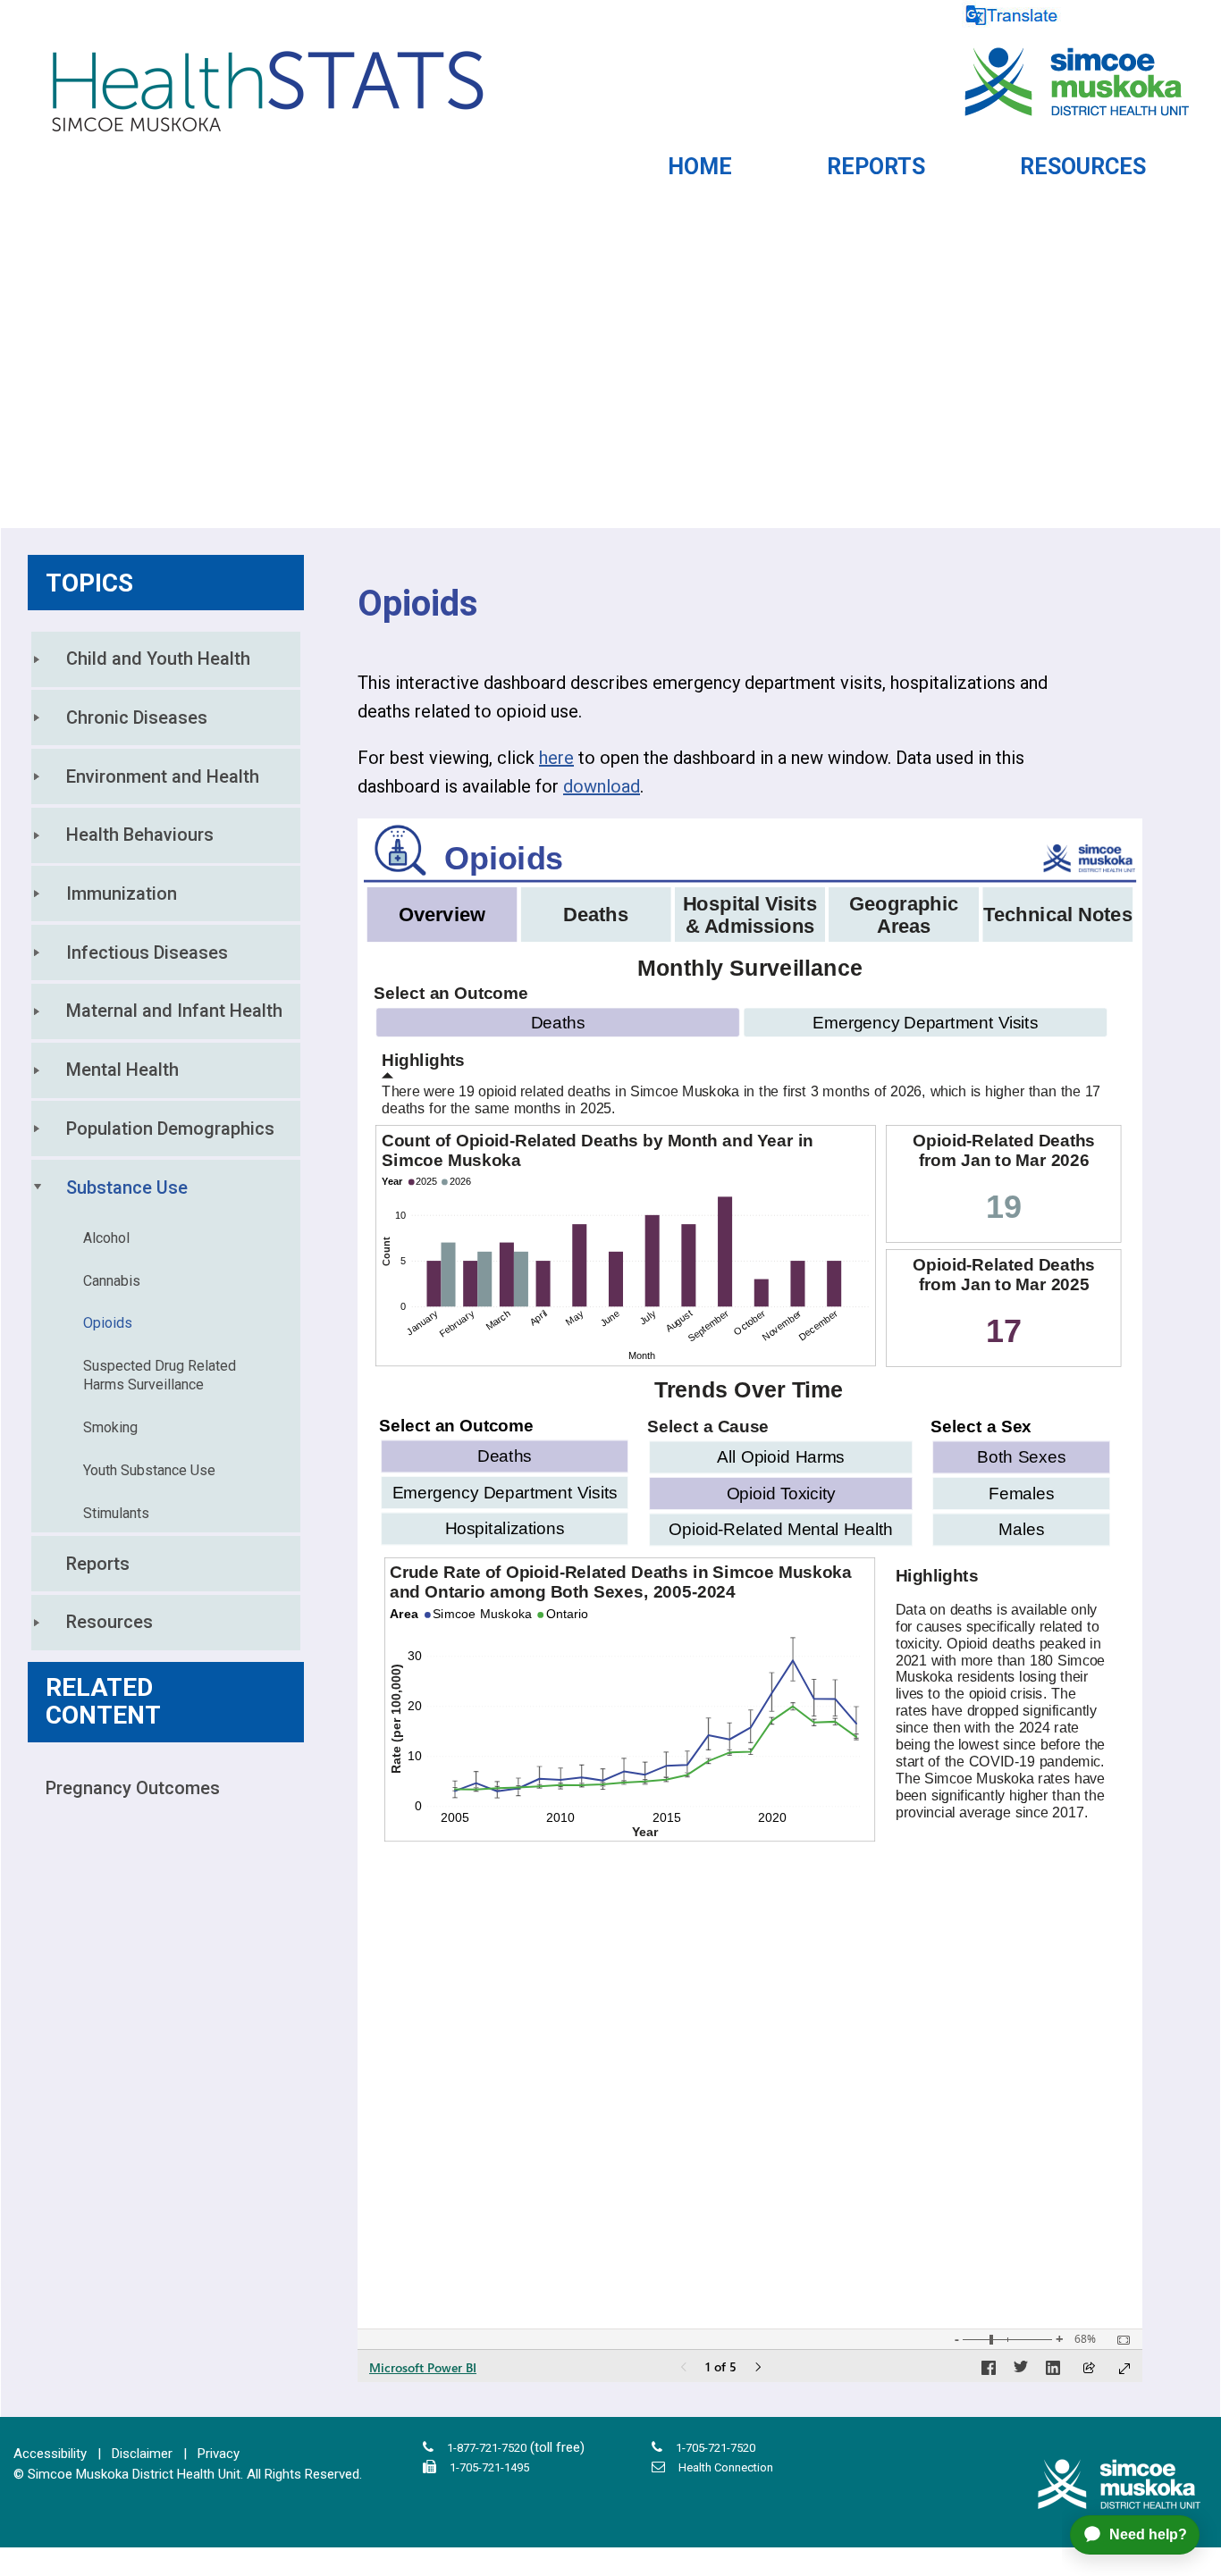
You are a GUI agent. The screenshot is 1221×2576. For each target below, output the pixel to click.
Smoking (110, 1427)
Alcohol (106, 1238)
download (602, 786)
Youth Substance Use (149, 1470)
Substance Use (127, 1187)
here (556, 758)
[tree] (166, 1141)
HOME (700, 167)
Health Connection (726, 2467)
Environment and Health (163, 776)
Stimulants (116, 1513)
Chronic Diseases (137, 717)
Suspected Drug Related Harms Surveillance (161, 1375)
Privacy (219, 2454)
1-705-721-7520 (716, 2448)
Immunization (122, 894)
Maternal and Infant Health (174, 1011)
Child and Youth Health (158, 659)
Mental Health (122, 1070)
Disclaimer (142, 2454)
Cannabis (112, 1281)
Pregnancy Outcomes (133, 1788)
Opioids (108, 1323)
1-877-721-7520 (487, 2448)
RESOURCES (1083, 167)
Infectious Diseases (147, 952)
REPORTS (876, 167)
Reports (98, 1564)
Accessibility (50, 2454)
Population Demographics (170, 1129)
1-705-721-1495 (489, 2467)
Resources (109, 1622)
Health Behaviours (140, 835)
